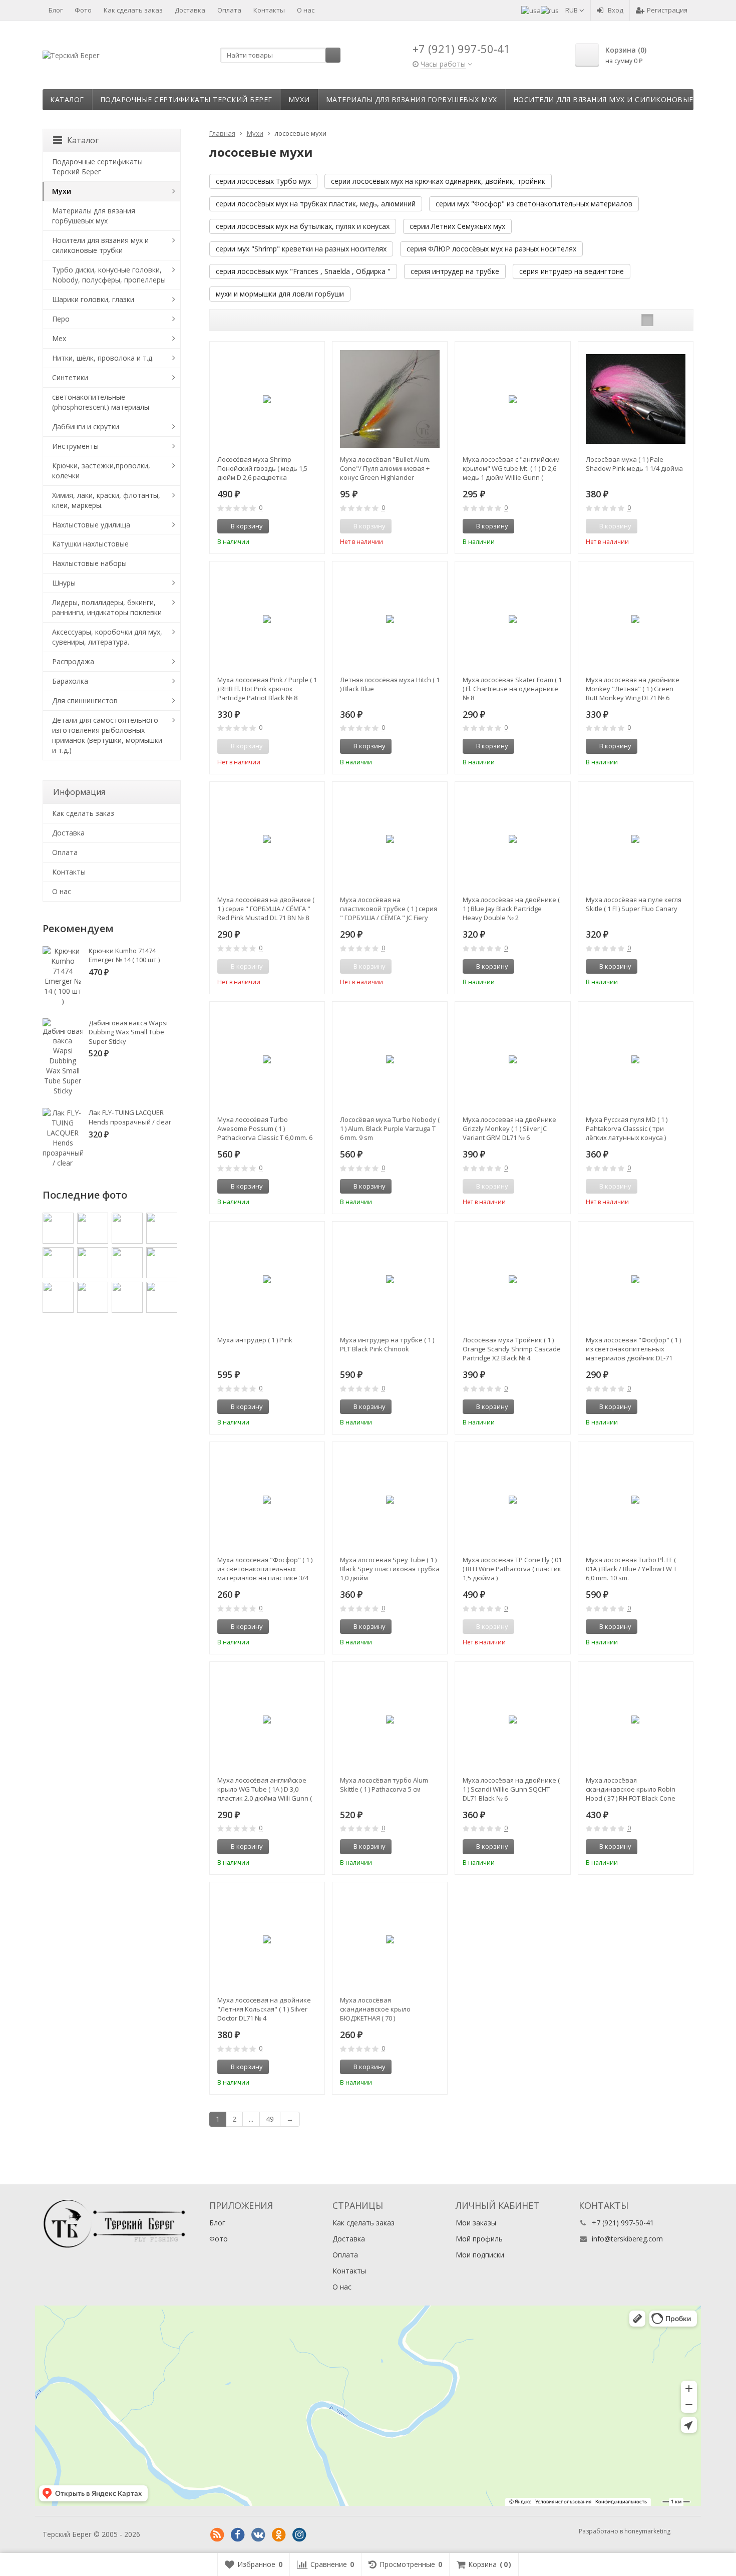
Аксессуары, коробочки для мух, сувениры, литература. (107, 637)
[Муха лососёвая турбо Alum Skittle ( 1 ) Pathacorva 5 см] (390, 1719)
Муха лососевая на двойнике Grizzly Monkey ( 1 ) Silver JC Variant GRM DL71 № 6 (509, 1128)
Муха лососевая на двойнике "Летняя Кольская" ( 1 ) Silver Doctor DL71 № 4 (264, 2009)
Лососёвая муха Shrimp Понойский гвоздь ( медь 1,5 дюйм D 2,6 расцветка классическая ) (262, 468)
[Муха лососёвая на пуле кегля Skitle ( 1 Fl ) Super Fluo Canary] (636, 839)
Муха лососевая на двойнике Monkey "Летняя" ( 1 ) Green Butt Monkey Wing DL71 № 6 (633, 689)
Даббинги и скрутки (86, 426)
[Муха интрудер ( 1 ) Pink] (267, 1279)
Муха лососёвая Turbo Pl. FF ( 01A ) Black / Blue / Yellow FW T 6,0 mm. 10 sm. (631, 1569)
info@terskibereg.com (627, 2239)
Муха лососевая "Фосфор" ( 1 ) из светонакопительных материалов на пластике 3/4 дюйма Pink (265, 1569)
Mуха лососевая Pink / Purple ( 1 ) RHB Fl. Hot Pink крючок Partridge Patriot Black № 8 (267, 689)
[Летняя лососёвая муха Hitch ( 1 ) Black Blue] (390, 619)
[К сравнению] (298, 526)
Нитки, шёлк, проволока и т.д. (103, 358)
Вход (616, 10)
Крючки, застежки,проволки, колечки (101, 471)
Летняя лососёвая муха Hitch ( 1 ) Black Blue (390, 684)
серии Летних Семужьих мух (457, 226)
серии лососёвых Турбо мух (263, 181)
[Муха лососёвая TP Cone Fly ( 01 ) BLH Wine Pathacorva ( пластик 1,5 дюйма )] (512, 1499)
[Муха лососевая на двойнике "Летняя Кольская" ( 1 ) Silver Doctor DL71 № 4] (267, 1940)
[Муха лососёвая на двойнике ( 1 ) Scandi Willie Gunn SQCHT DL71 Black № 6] (512, 1719)
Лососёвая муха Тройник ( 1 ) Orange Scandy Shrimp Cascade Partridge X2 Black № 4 (512, 1349)
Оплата (229, 10)
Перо (61, 319)
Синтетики (70, 377)
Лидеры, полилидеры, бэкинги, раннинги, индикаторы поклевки (107, 607)
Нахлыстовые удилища (91, 525)
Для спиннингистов (85, 700)
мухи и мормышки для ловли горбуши (280, 294)
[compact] (678, 320)
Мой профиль (479, 2239)
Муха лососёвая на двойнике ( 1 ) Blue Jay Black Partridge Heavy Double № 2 (511, 909)
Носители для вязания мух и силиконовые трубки (619, 99)
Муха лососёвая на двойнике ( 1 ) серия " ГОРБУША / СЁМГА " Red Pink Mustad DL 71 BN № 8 (266, 909)
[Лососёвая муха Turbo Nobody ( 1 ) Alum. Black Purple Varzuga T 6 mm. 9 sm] (390, 1059)
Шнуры (64, 583)
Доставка (190, 10)
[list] (663, 320)
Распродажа (73, 661)
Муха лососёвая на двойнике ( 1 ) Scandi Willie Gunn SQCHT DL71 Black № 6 (511, 1789)
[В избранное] (313, 526)
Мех (59, 338)
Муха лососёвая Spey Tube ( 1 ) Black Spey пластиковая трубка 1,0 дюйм (390, 1569)
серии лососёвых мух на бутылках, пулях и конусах (303, 226)
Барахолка (70, 681)
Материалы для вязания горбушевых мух (412, 99)
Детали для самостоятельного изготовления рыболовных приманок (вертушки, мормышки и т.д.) (107, 735)
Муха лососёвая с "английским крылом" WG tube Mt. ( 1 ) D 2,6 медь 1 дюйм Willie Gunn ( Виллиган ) (511, 468)
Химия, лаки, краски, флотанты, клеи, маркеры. (106, 500)
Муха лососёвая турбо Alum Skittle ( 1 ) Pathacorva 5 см (384, 1785)
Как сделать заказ (133, 10)
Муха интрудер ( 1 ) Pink (255, 1340)
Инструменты (75, 446)
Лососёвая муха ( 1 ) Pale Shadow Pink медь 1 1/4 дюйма (634, 464)
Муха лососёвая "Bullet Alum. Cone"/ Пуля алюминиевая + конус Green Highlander (385, 468)
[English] (531, 10)
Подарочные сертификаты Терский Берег (186, 99)
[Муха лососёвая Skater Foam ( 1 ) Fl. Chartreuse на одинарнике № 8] (512, 619)
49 (270, 2119)
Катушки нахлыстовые (90, 544)
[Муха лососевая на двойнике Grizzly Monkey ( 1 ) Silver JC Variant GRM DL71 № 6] (512, 1059)
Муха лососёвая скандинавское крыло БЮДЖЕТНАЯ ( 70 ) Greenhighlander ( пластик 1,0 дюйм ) (387, 2009)
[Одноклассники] (279, 2535)
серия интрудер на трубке (455, 271)
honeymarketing (647, 2531)
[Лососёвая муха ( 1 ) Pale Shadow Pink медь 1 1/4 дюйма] (636, 399)
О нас (306, 10)
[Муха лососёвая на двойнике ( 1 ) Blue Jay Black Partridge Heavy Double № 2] (512, 839)
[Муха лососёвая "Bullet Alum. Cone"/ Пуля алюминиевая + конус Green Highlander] (390, 399)
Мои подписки (480, 2255)
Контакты (269, 10)
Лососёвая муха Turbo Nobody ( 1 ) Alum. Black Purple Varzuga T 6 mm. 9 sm (390, 1128)
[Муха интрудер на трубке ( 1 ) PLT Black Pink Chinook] (390, 1279)
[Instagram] (299, 2535)
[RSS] (217, 2535)
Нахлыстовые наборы (89, 563)
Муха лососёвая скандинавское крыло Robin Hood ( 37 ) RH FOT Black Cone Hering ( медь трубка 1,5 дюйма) (631, 1789)
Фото (83, 10)
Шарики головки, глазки (93, 299)
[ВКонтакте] (258, 2535)
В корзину (247, 526)
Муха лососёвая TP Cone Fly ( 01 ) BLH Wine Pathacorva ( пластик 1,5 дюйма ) (512, 1569)
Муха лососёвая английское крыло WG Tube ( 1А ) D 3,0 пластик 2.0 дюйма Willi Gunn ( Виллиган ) (265, 1789)
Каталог (67, 99)
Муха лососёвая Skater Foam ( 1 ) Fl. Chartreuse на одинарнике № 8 (512, 689)
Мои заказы (476, 2223)
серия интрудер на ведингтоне (572, 271)
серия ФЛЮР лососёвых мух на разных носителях (491, 249)
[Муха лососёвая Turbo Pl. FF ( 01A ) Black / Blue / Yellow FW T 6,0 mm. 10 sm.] (636, 1499)
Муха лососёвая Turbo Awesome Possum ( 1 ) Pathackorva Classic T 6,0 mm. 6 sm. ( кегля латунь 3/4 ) (265, 1128)
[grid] (647, 320)
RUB (572, 10)
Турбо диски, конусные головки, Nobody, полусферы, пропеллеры (109, 275)
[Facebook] (238, 2535)
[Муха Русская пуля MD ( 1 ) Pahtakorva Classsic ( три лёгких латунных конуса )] (636, 1059)
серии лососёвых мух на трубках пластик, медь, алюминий (316, 204)
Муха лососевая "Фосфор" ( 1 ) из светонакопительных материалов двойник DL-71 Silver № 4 (633, 1349)
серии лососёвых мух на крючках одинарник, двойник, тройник (438, 181)
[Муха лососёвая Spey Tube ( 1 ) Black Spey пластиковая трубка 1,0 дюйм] (390, 1499)
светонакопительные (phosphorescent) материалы (101, 402)
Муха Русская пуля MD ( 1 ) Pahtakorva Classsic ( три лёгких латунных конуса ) (627, 1128)
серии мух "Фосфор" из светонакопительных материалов (534, 204)
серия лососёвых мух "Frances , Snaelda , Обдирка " (303, 271)
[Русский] (550, 10)
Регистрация (667, 10)
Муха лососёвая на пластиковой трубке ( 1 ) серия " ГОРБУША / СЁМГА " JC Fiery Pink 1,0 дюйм (389, 909)
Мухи (299, 99)
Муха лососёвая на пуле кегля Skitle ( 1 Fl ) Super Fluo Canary (634, 904)
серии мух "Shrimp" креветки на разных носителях (301, 249)
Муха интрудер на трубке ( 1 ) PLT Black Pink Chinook (387, 1344)
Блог (56, 10)
